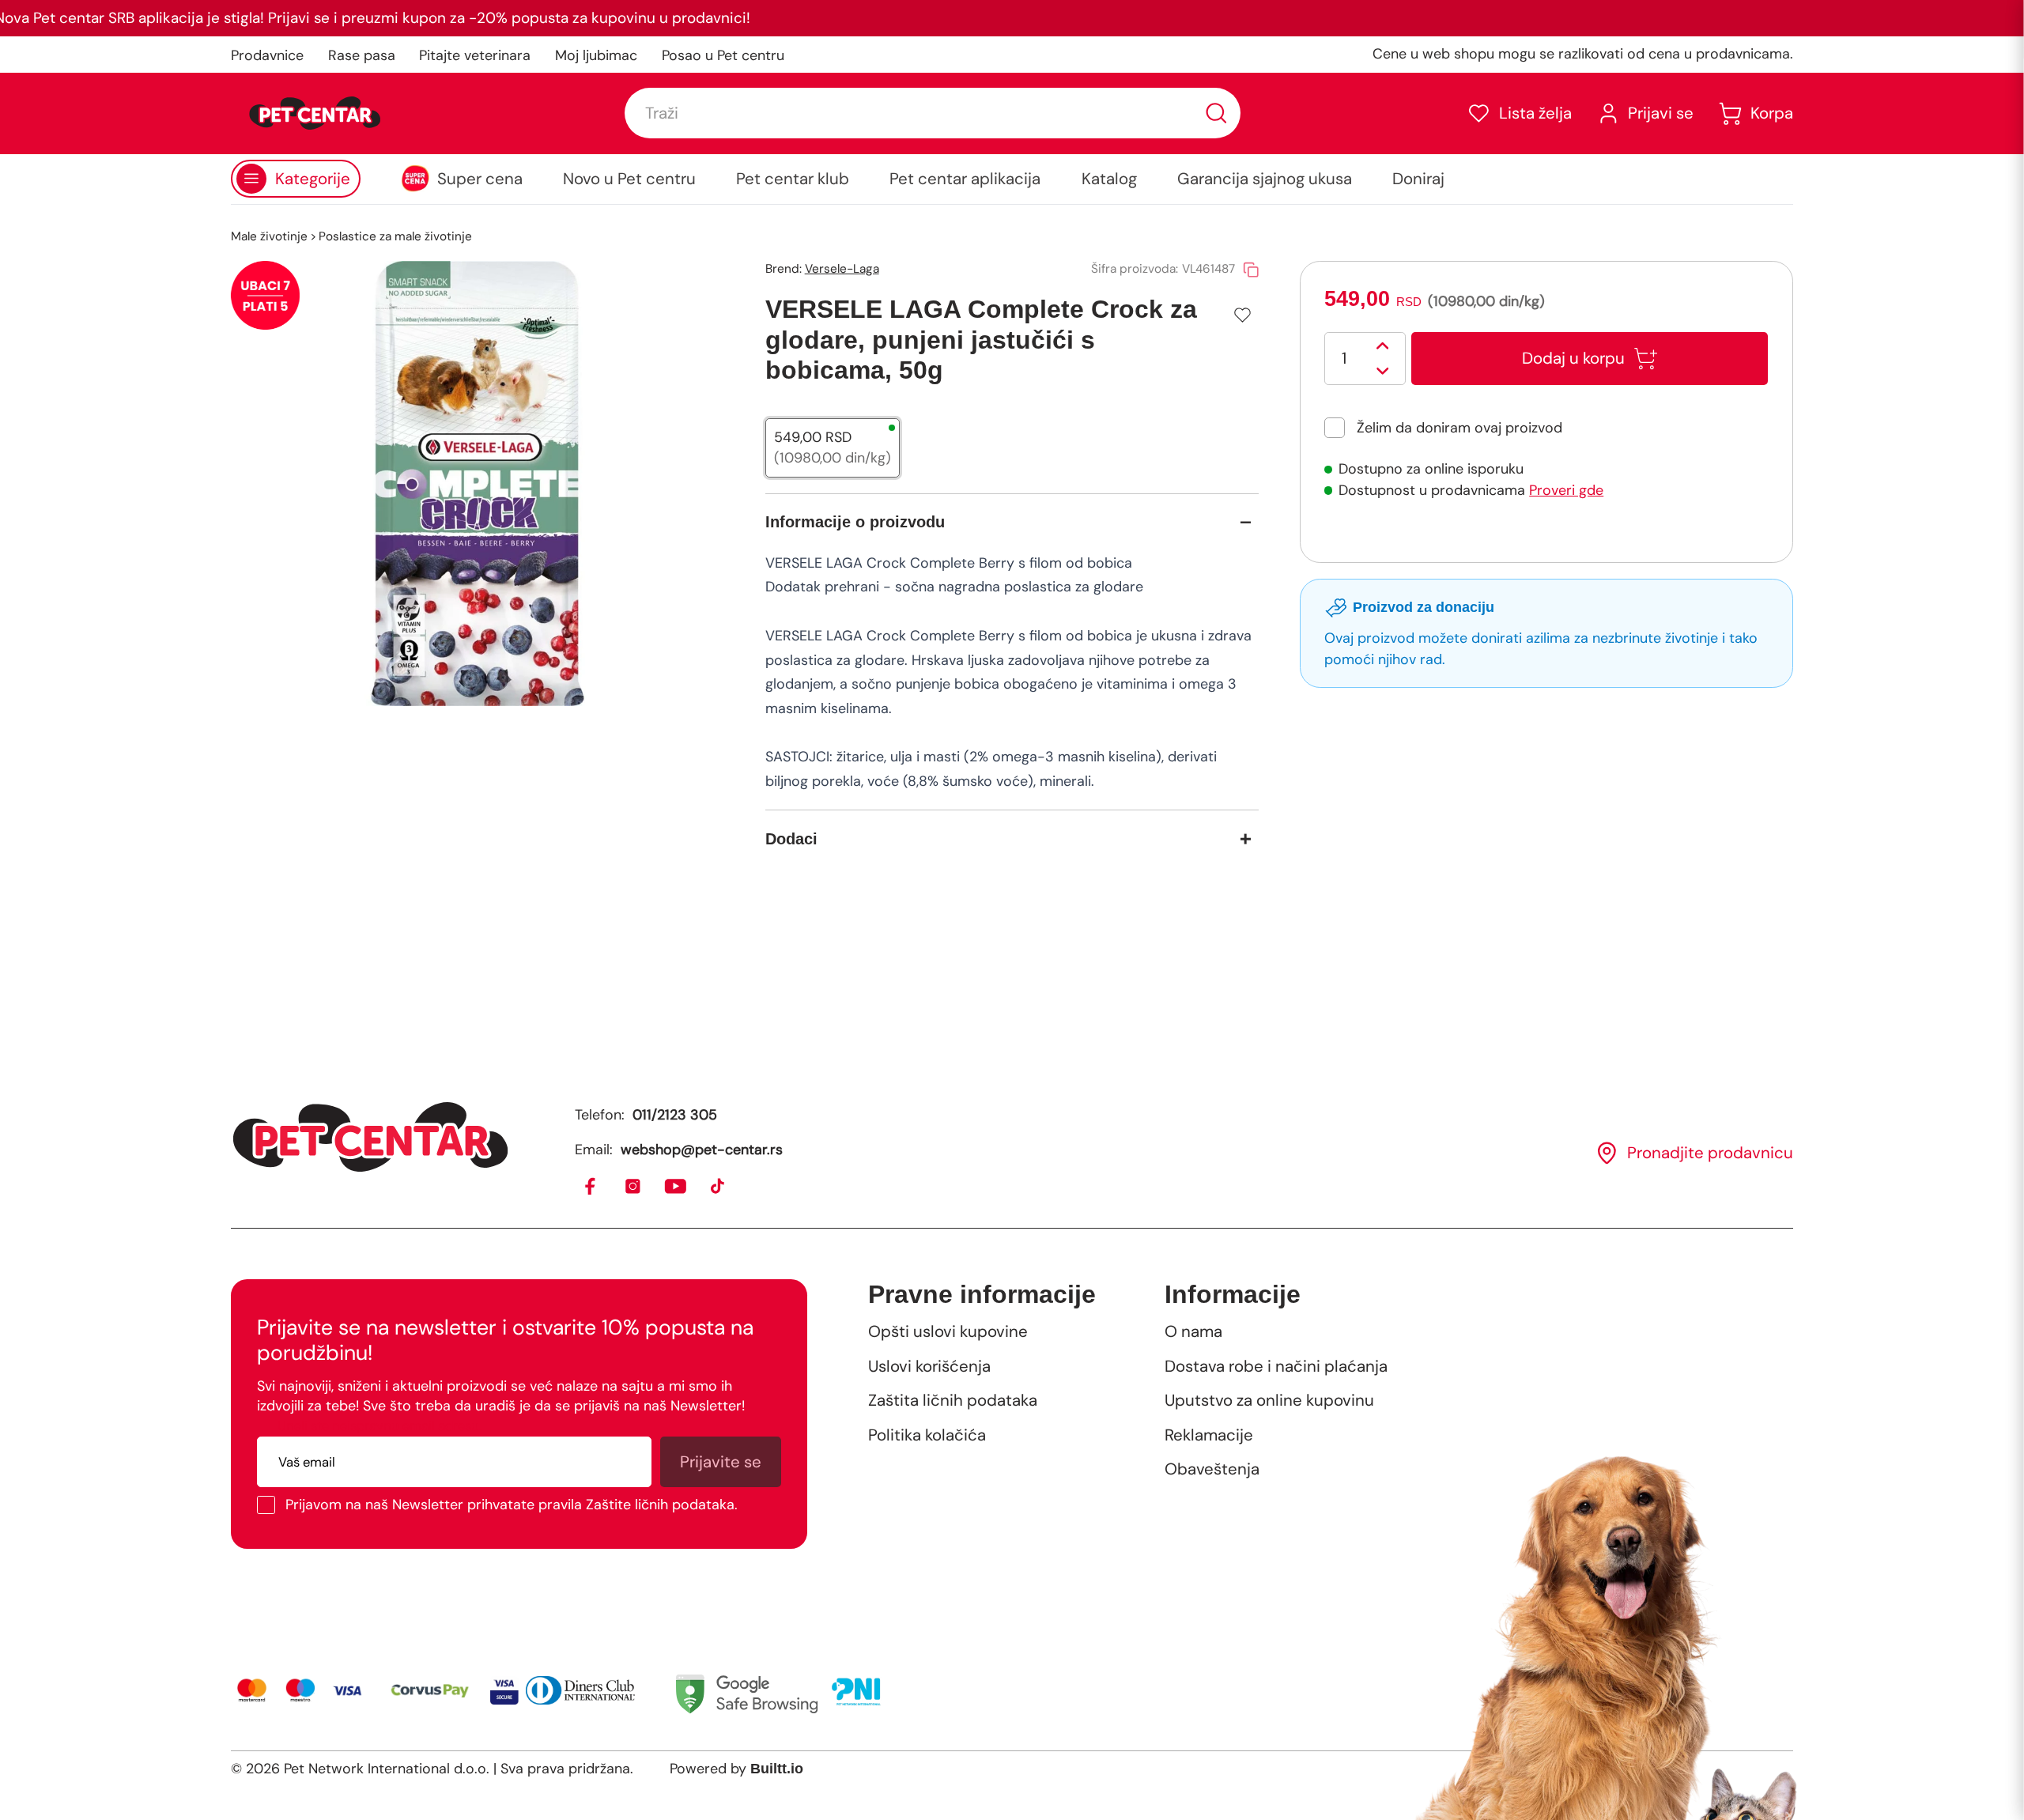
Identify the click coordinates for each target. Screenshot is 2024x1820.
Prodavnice (267, 55)
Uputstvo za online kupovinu (1269, 1400)
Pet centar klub (793, 179)
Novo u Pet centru (629, 179)
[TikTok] (718, 1187)
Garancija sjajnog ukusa (1265, 179)
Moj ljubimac (596, 55)
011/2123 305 (675, 1115)
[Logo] (315, 113)
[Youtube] (676, 1187)
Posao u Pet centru (723, 55)
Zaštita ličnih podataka (953, 1400)
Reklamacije (1209, 1435)
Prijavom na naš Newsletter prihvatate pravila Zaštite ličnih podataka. (512, 1505)
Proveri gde (1566, 490)
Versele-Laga (842, 269)
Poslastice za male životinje (395, 236)
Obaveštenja (1212, 1469)
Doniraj (1418, 179)
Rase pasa (362, 55)
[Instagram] (634, 1187)
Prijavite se (721, 1462)
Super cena (480, 179)
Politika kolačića (927, 1435)
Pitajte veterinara (475, 55)
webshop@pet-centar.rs (702, 1150)
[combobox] (932, 113)
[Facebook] (591, 1187)
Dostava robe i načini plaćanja (1276, 1366)
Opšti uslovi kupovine (948, 1331)
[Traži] (1216, 113)
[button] (1519, 113)
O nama (1193, 1331)
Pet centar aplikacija (965, 179)
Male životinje (269, 236)
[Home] (370, 1137)
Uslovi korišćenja (929, 1366)
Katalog (1109, 179)
